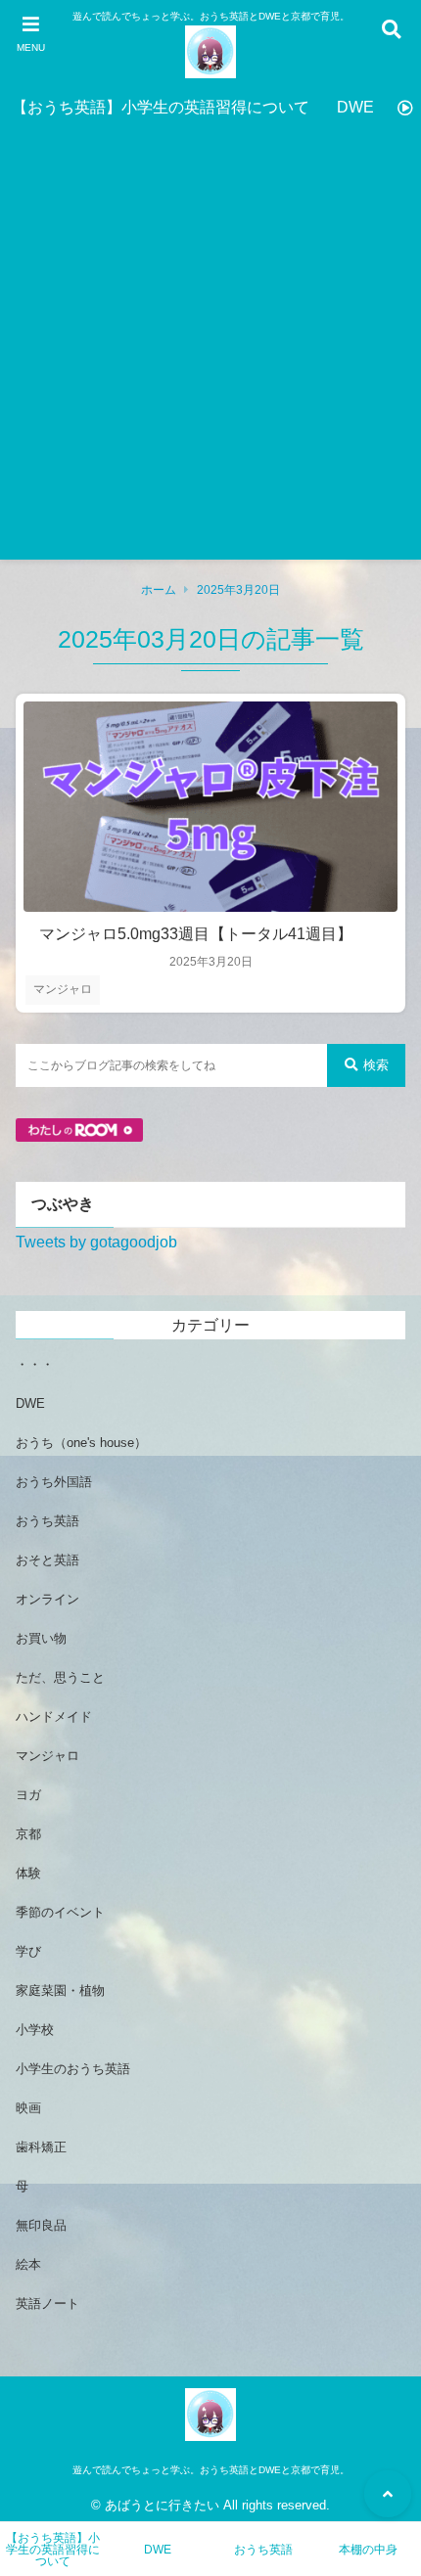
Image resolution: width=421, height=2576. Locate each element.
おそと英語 (47, 1560)
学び (28, 1951)
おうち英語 (47, 1521)
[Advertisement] (210, 349)
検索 (376, 1065)
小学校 (35, 2030)
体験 (28, 1873)
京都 (28, 1834)
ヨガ (28, 1795)
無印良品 (41, 2225)
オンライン (47, 1599)
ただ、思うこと (60, 1677)
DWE (355, 107)
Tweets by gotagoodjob (96, 1242)
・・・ (35, 1364)
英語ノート (47, 2304)
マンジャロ (63, 989)
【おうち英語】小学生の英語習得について (161, 107)
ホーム (159, 590)
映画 (28, 2108)
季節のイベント (60, 1912)
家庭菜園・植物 (60, 1990)
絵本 (28, 2264)
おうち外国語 (54, 1482)
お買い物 (41, 1638)
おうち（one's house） (81, 1443)
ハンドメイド (54, 1717)
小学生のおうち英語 (73, 2069)
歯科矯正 (41, 2147)
